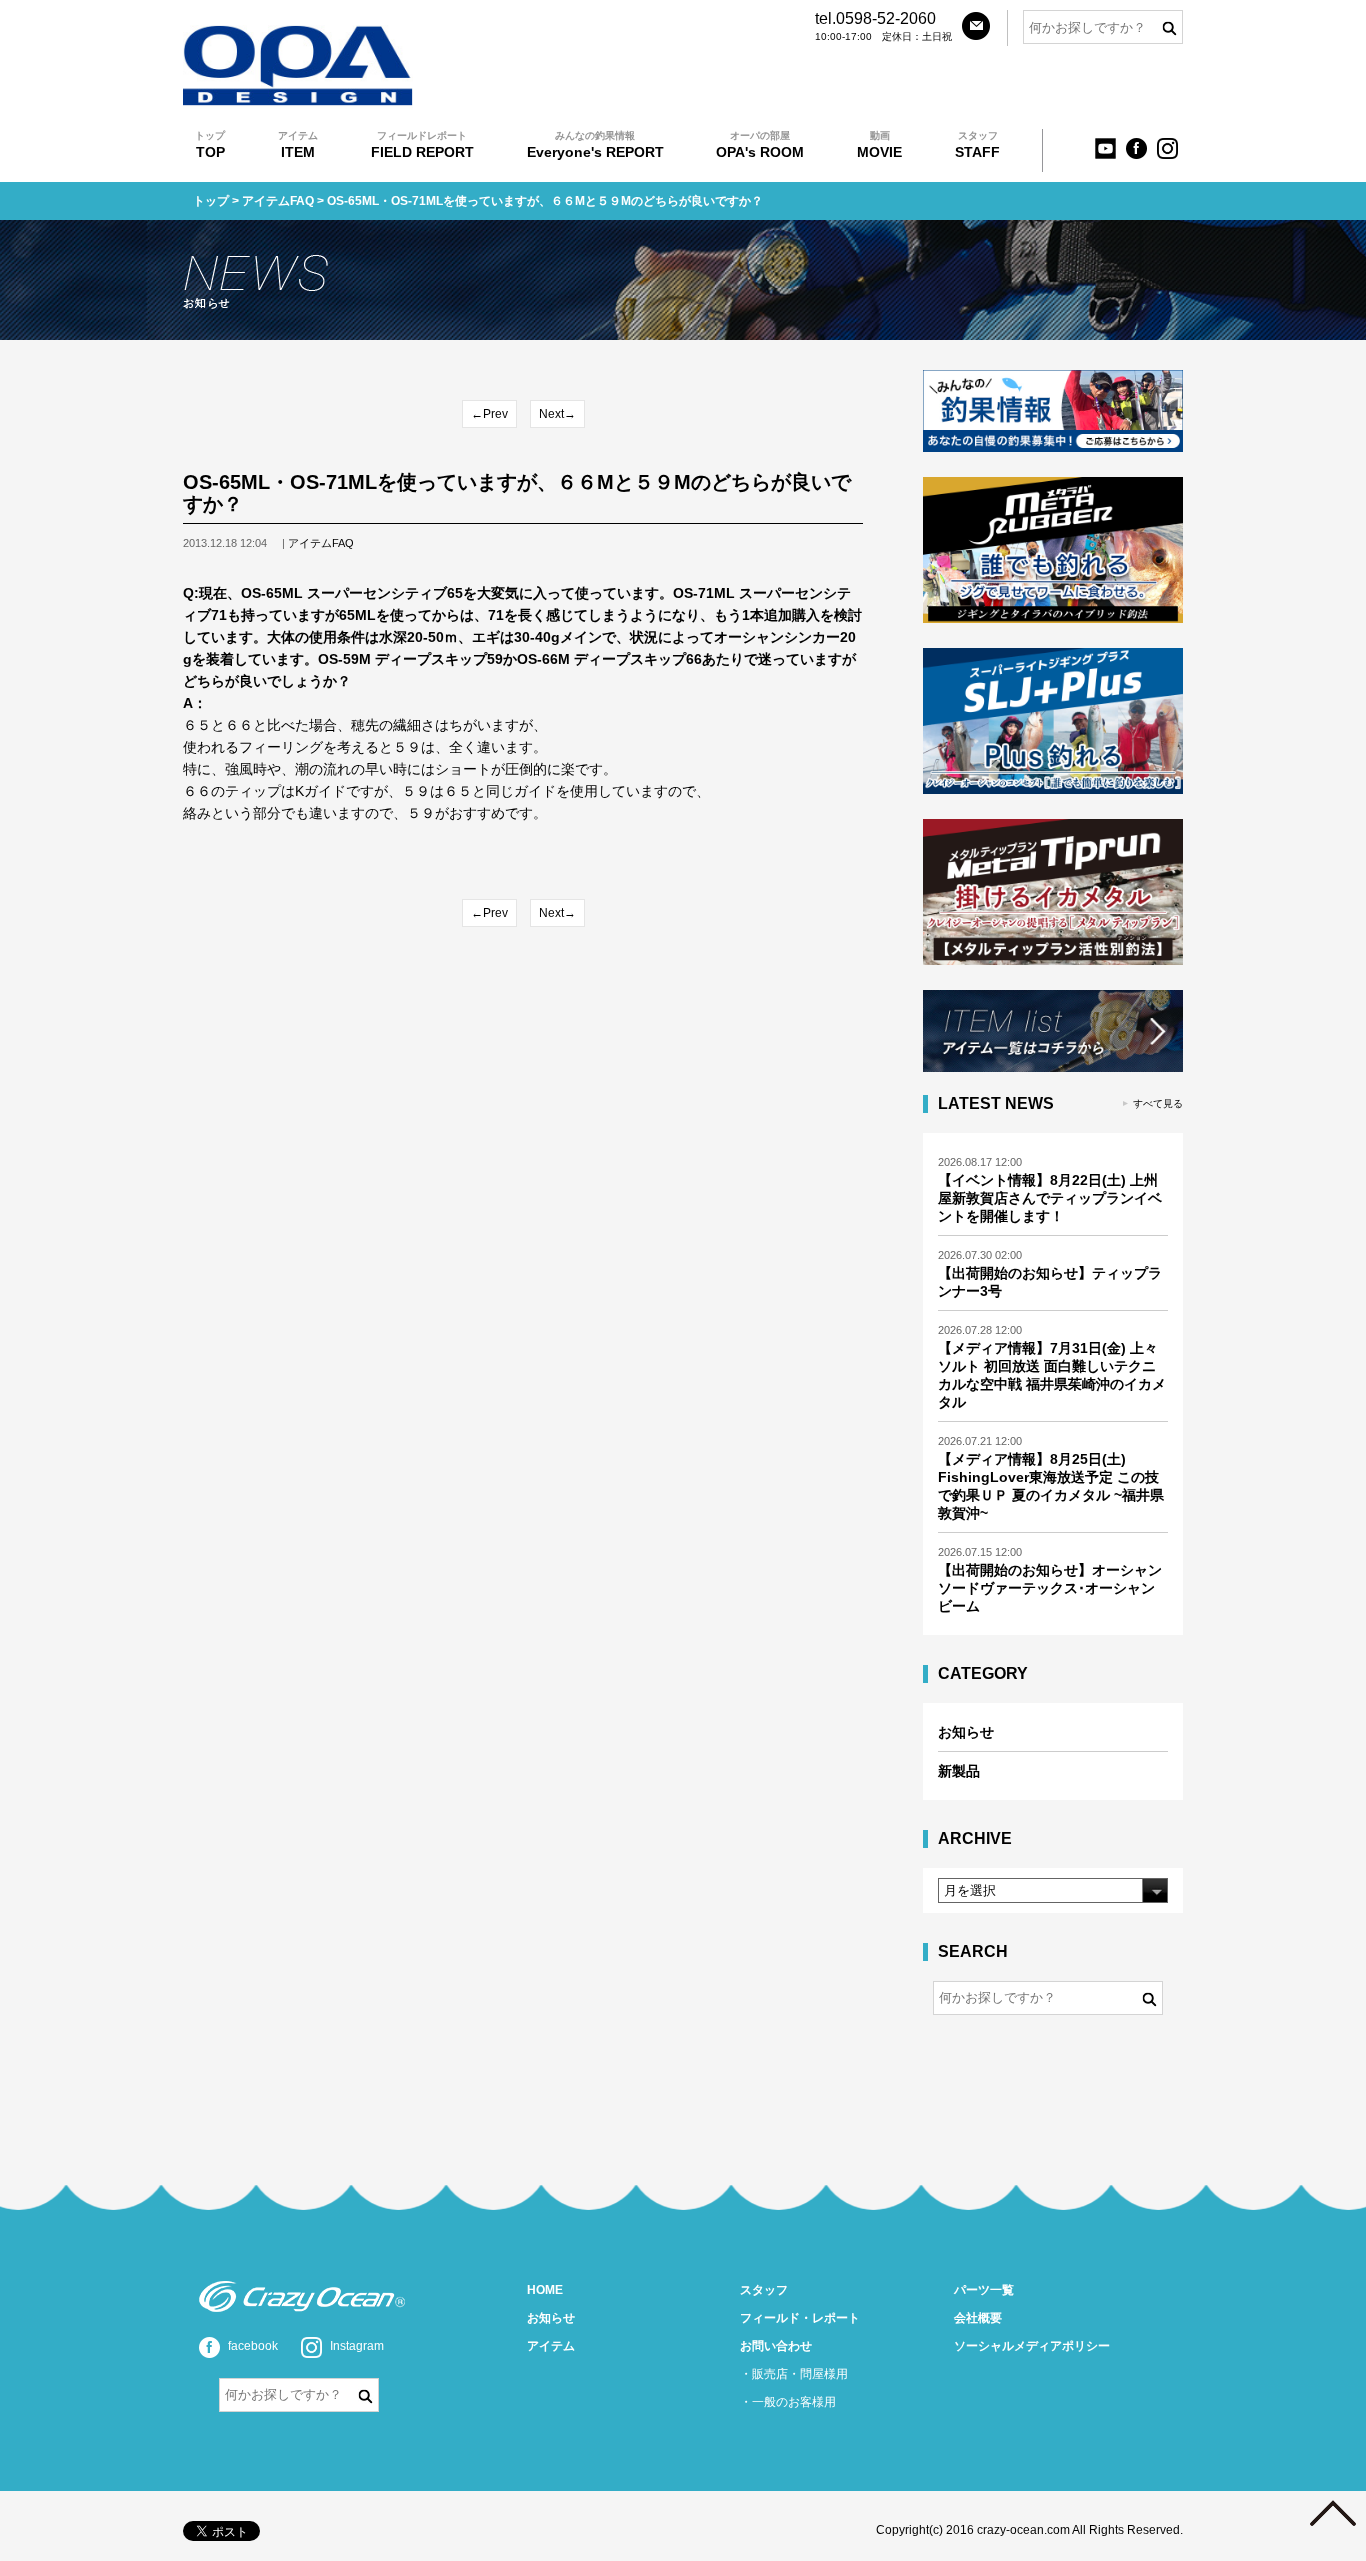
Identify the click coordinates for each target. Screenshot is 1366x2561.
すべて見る (1158, 1103)
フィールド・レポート (800, 2318)
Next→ (557, 414)
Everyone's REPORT (595, 145)
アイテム (551, 2346)
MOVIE (879, 145)
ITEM (298, 145)
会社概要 (978, 2318)
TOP (210, 145)
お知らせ (966, 1732)
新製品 (959, 1771)
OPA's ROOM (760, 145)
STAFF (977, 145)
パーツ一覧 (984, 2290)
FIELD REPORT (422, 145)
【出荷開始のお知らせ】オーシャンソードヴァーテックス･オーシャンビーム (1050, 1588)
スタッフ (764, 2290)
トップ (211, 201)
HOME (545, 2290)
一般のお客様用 (794, 2402)
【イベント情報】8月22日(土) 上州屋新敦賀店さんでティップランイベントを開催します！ (1050, 1198)
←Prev (489, 414)
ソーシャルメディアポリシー (1032, 2346)
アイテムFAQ (278, 201)
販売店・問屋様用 (800, 2374)
